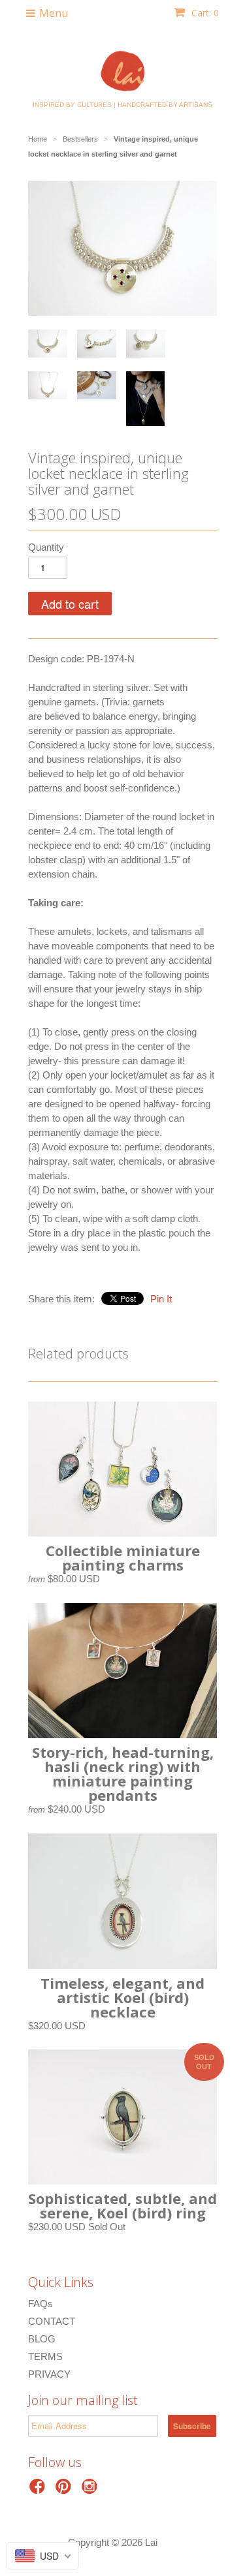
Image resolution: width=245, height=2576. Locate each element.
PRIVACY (49, 2374)
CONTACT (52, 2321)
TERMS (45, 2356)
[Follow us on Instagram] (91, 2490)
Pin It (161, 1299)
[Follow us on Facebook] (39, 2490)
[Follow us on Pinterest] (65, 2490)
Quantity (46, 547)
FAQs (41, 2304)
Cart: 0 (204, 13)
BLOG (42, 2339)
